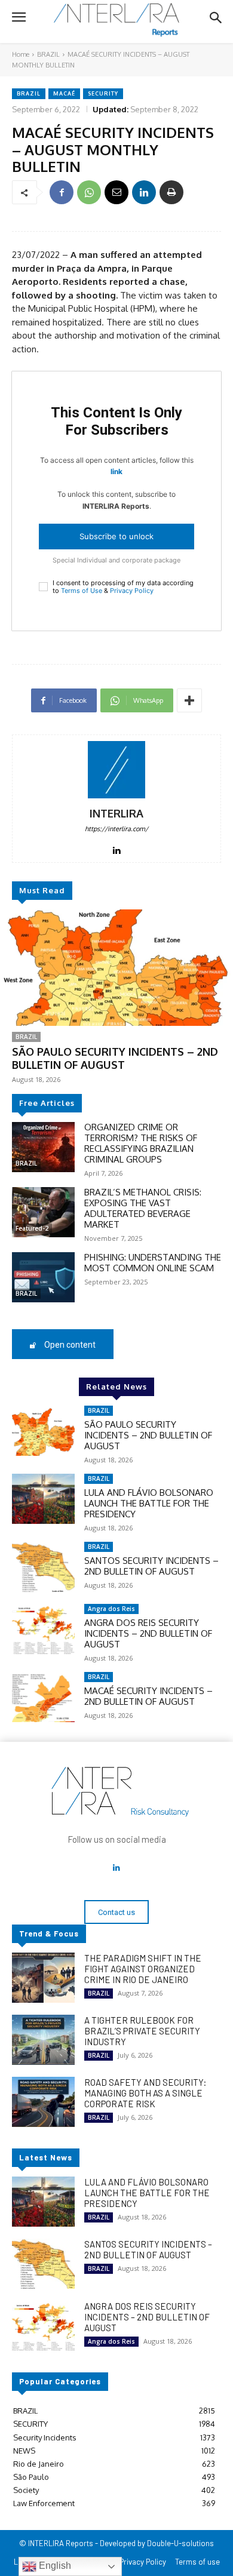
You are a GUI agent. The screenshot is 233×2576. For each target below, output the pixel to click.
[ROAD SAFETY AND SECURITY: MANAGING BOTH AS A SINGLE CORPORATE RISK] (43, 2102)
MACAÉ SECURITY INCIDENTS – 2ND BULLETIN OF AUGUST (148, 1696)
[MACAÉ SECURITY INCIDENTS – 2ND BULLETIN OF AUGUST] (43, 1697)
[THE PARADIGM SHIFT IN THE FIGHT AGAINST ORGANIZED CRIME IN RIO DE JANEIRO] (43, 1978)
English (54, 2566)
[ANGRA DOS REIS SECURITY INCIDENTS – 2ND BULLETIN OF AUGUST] (43, 1629)
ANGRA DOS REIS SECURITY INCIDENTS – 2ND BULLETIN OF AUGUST (148, 1633)
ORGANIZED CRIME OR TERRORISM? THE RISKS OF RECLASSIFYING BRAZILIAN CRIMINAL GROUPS (141, 1143)
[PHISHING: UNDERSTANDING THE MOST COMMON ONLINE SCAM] (43, 1277)
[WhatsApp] (89, 192)
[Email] (116, 192)
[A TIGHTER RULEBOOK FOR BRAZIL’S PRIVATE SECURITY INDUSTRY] (43, 2040)
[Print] (171, 192)
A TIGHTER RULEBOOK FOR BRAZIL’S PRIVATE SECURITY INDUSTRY (142, 2031)
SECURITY (103, 93)
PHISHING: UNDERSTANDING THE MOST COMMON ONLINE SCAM (153, 1263)
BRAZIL (48, 54)
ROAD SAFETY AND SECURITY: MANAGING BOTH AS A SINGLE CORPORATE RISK (145, 2093)
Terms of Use (82, 591)
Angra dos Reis (111, 1609)
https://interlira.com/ (116, 829)
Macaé (64, 93)
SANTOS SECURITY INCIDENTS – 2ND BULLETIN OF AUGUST (151, 1566)
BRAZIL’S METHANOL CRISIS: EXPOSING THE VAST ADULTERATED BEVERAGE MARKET (143, 1208)
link (116, 471)
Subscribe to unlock (116, 536)
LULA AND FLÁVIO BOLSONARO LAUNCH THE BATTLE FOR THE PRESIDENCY (149, 1503)
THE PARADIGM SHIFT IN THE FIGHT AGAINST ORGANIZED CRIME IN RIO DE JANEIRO (143, 1969)
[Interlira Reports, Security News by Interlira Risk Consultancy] (116, 20)
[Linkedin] (144, 192)
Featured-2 (32, 1228)
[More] (189, 700)
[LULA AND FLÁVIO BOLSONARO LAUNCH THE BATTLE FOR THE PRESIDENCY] (43, 1499)
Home (21, 54)
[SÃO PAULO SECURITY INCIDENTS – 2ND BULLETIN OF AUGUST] (116, 968)
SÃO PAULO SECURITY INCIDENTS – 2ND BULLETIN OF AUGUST (115, 1058)
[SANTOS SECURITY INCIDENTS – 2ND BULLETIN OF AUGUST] (43, 1567)
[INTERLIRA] (116, 770)
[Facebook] (62, 192)
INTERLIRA (116, 814)
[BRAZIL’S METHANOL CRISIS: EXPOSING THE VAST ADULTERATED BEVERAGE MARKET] (43, 1212)
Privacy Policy (132, 591)
